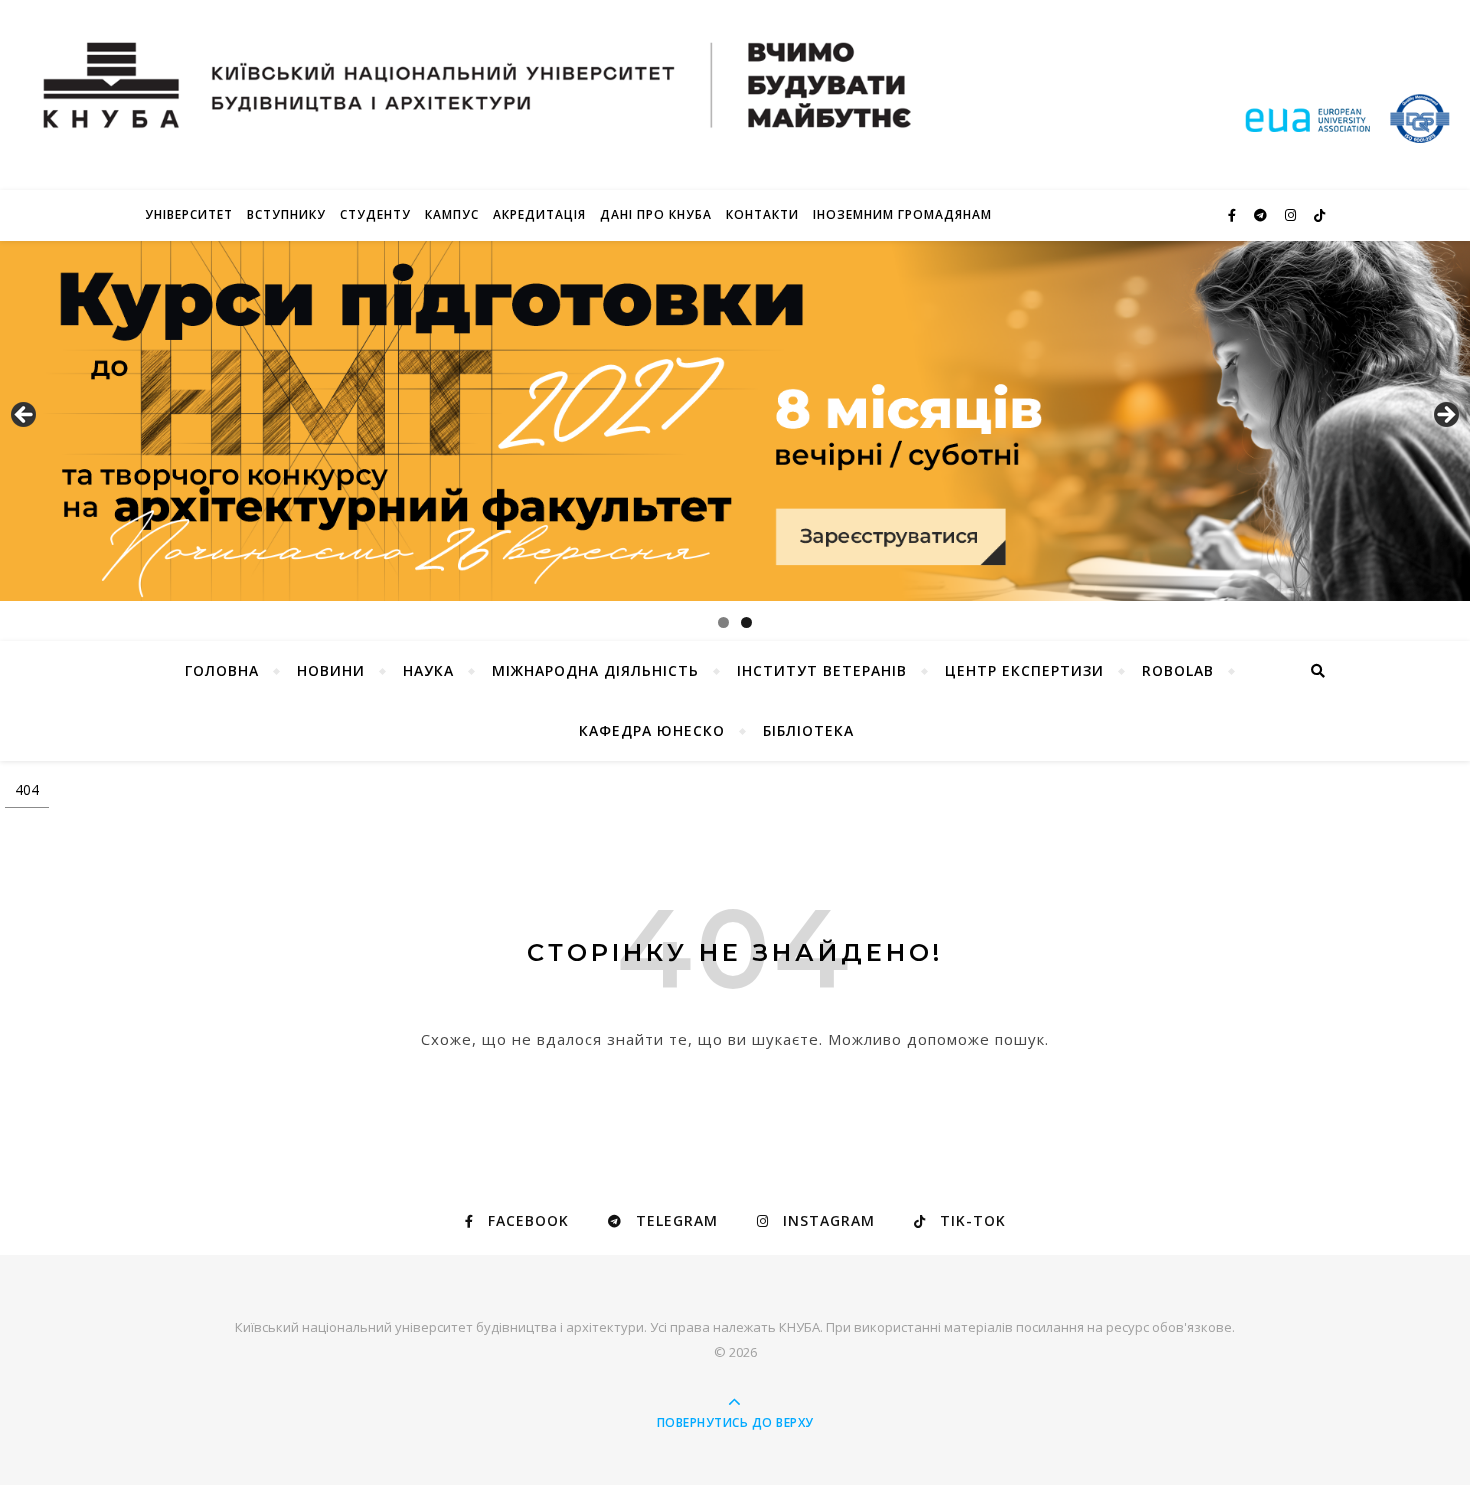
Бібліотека (808, 730)
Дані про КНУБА (656, 214)
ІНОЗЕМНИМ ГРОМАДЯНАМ (902, 214)
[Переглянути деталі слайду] (735, 421)
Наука (428, 670)
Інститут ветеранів (822, 670)
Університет (189, 214)
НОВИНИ (331, 670)
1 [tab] (723, 622)
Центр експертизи (1024, 670)
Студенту (375, 214)
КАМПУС (452, 214)
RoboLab (1178, 670)
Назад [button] (25, 416)
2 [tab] (746, 622)
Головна (222, 670)
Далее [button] (1445, 416)
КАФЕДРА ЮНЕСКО (652, 730)
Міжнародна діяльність (595, 670)
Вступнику (286, 214)
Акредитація (539, 214)
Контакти (762, 214)
